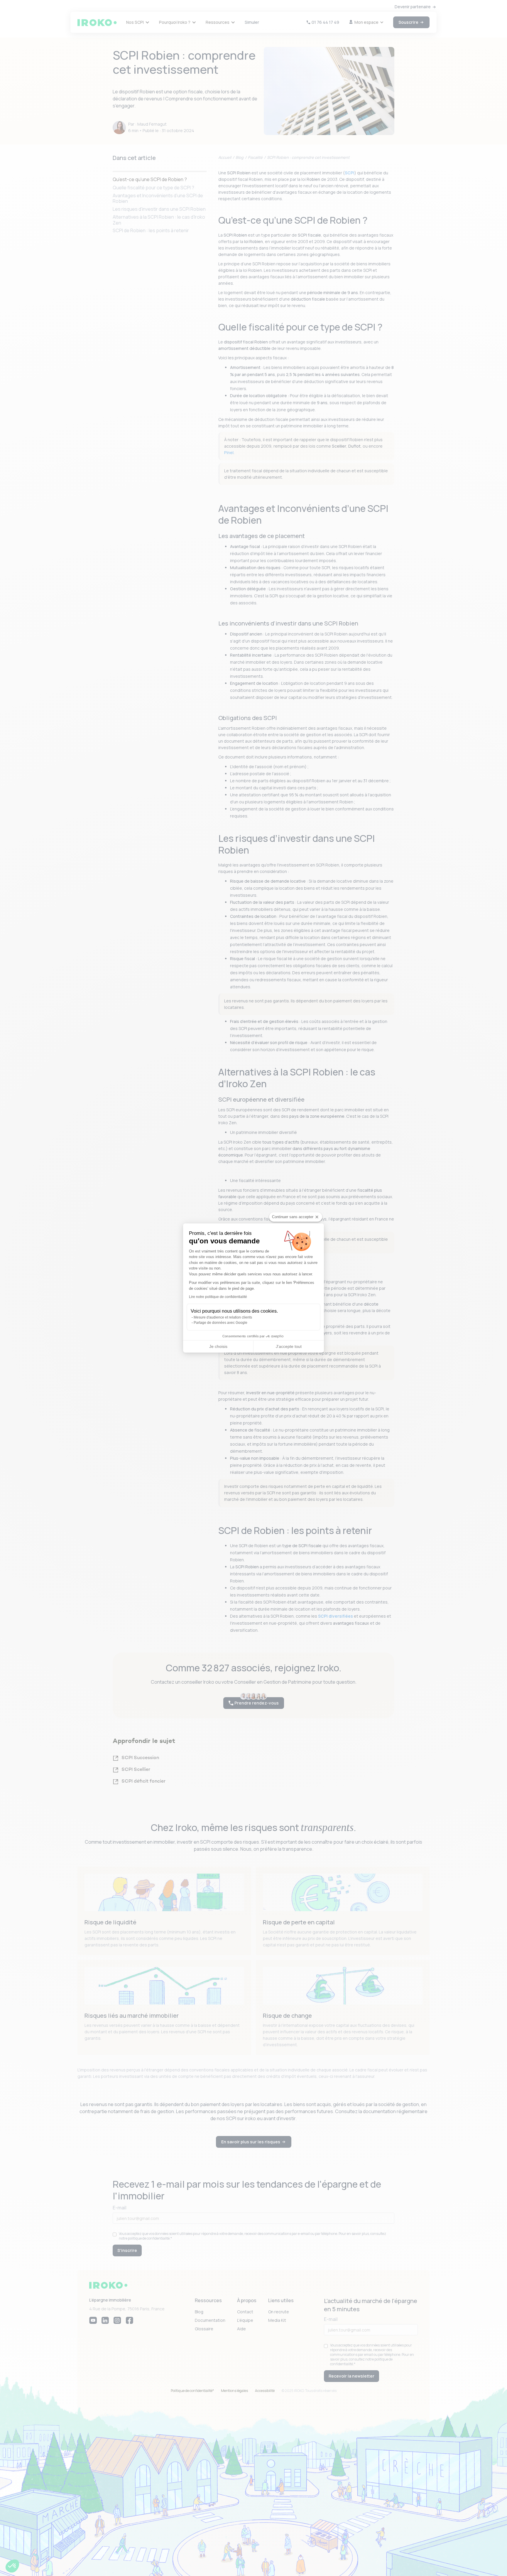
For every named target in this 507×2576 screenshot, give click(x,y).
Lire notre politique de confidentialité (218, 1297)
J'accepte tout (289, 1346)
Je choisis (218, 1346)
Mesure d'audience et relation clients (223, 1317)
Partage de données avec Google (220, 1323)
